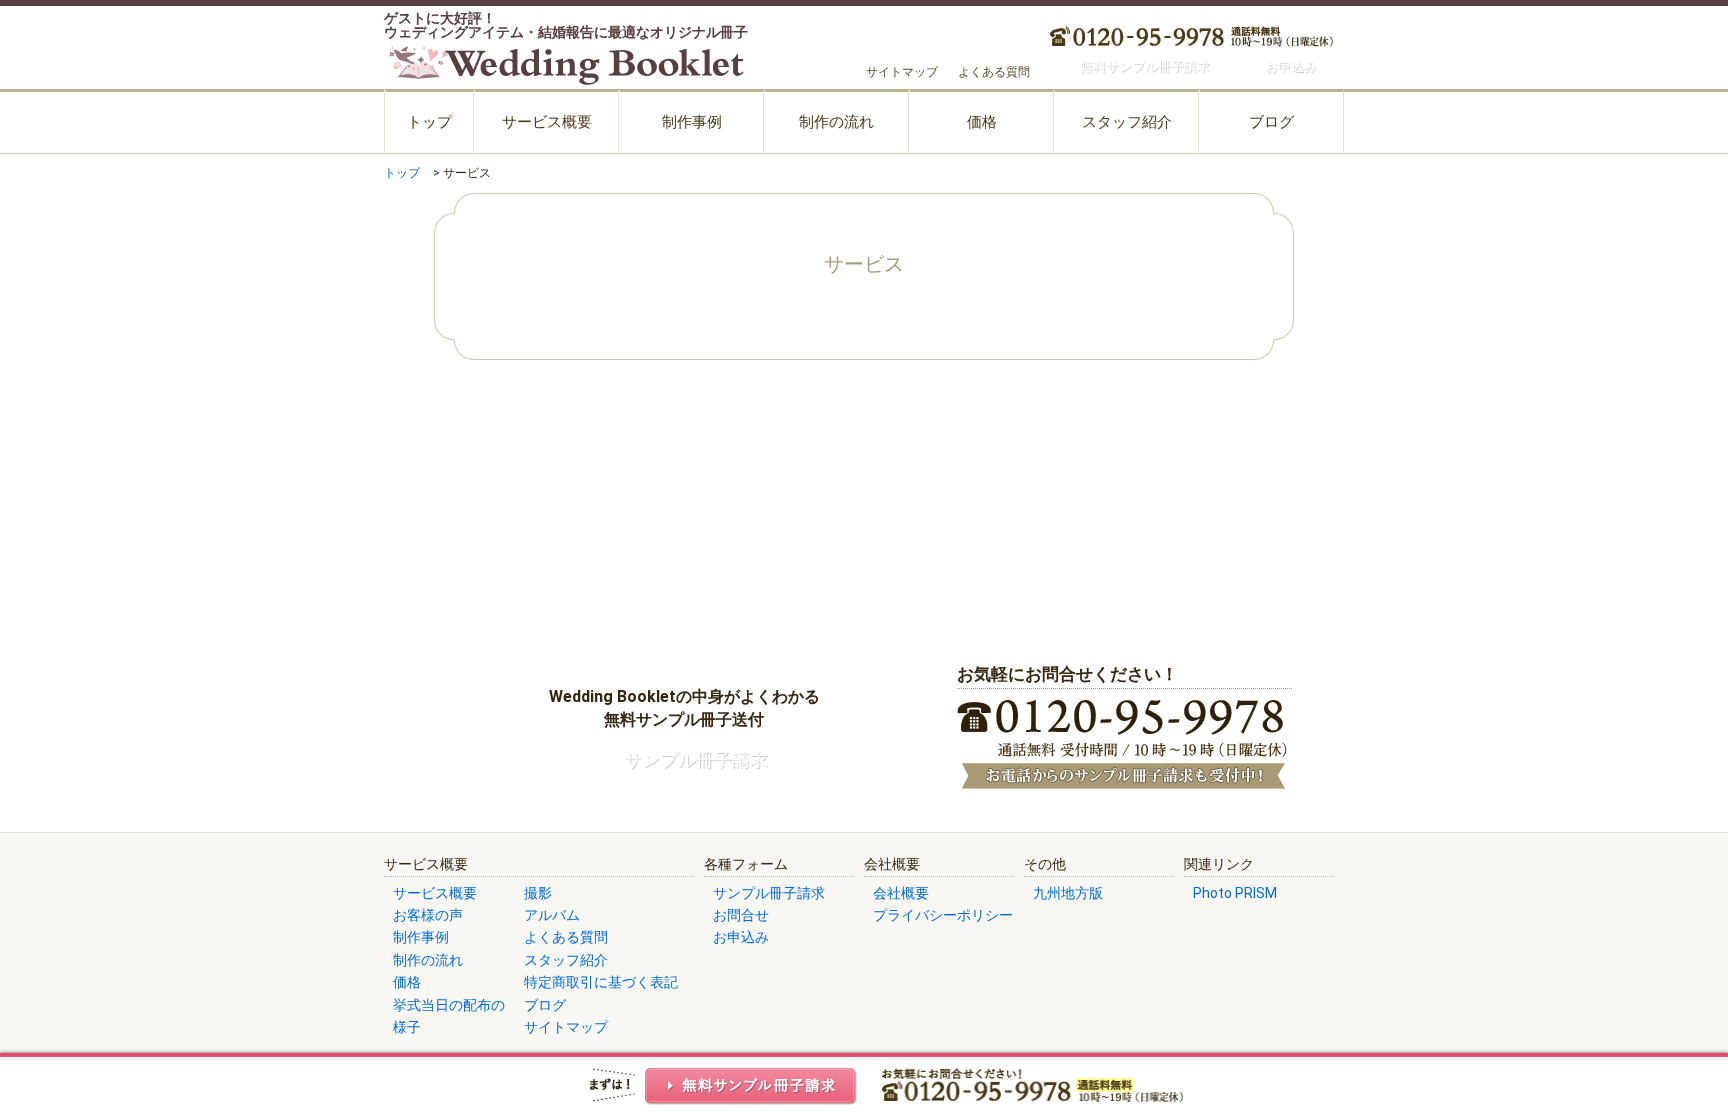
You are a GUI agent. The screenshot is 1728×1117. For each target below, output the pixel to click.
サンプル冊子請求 (769, 893)
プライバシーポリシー (943, 915)
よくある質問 (994, 72)
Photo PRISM (1235, 893)
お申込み (741, 937)
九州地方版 (1068, 893)
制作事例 (692, 122)
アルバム (552, 915)
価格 (982, 122)
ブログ (1271, 122)
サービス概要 (547, 122)
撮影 (538, 893)
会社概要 (901, 893)
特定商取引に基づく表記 (601, 982)
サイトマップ (902, 72)
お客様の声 (428, 915)
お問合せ (741, 915)
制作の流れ (836, 122)
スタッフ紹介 (1127, 122)
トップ (429, 122)
